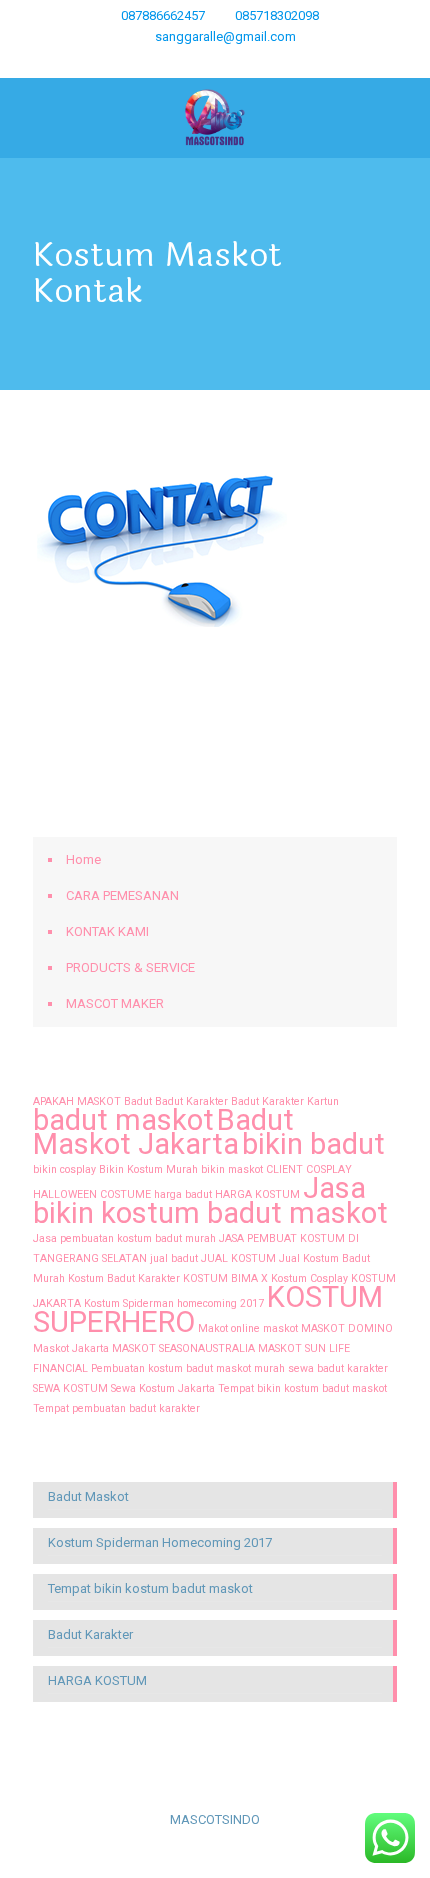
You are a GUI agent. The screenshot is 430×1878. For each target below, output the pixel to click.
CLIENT (284, 1169)
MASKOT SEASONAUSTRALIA (183, 1348)
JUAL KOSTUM (238, 1258)
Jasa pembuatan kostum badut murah (124, 1238)
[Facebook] (124, 62)
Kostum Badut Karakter (124, 1278)
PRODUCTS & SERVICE (130, 967)
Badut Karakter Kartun (285, 1101)
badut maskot (123, 1120)
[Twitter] (176, 62)
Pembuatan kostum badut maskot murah (188, 1368)
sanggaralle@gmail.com (225, 36)
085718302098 (277, 15)
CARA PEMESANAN (122, 895)
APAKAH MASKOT (77, 1101)
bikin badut (313, 1144)
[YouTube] (202, 62)
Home (83, 859)
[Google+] (150, 62)
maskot (280, 1328)
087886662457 (163, 15)
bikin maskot (232, 1169)
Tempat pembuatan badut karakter (116, 1408)
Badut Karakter (191, 1101)
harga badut (183, 1194)
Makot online (229, 1328)
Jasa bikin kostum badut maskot (210, 1200)
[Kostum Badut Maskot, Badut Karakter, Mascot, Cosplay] (215, 118)
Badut (138, 1101)
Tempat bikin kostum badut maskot (302, 1388)
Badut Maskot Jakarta (163, 1132)
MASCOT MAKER (115, 1003)
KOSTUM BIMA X (225, 1278)
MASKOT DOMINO (347, 1328)
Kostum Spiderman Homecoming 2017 (160, 1542)
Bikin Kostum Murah (148, 1169)
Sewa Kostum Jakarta (163, 1388)
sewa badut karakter (338, 1368)
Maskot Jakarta (71, 1348)
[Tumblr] (306, 62)
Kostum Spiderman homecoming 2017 (174, 1303)
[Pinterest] (254, 62)
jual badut (174, 1258)
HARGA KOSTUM (257, 1194)
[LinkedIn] (228, 62)
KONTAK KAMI (107, 931)
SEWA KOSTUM (70, 1388)
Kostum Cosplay (309, 1278)
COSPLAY (329, 1169)
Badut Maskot (88, 1496)
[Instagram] (280, 62)
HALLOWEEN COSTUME (92, 1194)
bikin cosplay (64, 1169)
